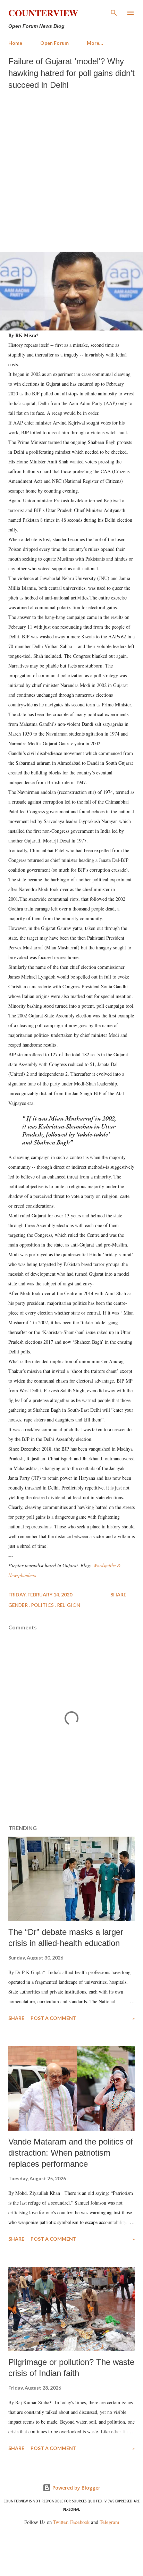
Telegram (109, 2522)
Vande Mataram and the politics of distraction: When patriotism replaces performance (71, 2153)
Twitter (60, 2522)
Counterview (43, 13)
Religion (69, 1605)
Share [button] (118, 1595)
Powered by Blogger (76, 2488)
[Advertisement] (71, 169)
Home (15, 43)
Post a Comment (53, 2018)
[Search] (114, 12)
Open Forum (54, 43)
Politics (43, 1605)
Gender (19, 1605)
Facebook (80, 2522)
